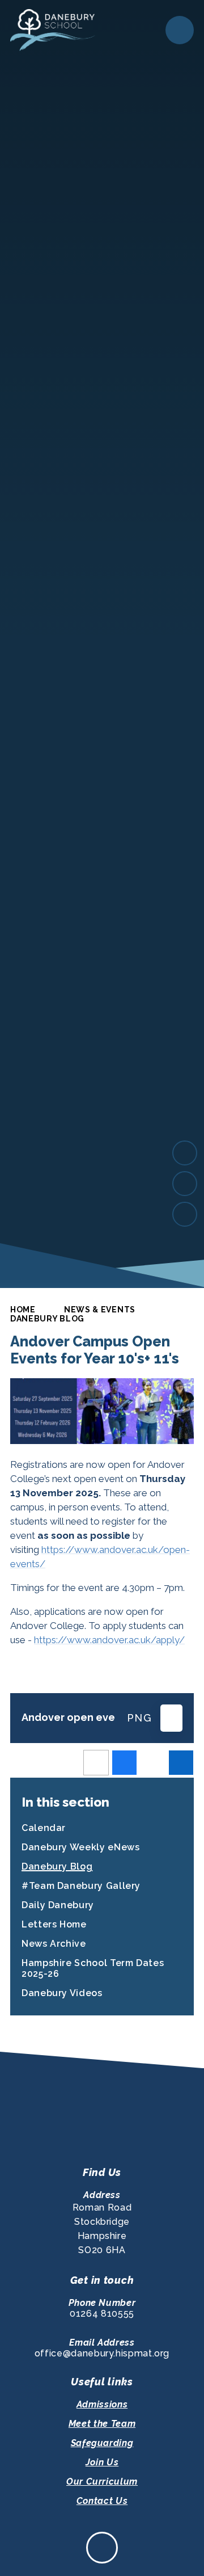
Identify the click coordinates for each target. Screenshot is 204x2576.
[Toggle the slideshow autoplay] (185, 1214)
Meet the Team (102, 2424)
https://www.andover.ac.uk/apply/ (109, 1640)
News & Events (100, 1310)
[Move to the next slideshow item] (185, 1153)
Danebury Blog (47, 1319)
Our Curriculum (102, 2482)
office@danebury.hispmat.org (102, 2353)
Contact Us (102, 2501)
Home (23, 1310)
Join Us (102, 2462)
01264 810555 (102, 2314)
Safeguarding (102, 2443)
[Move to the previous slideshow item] (185, 1184)
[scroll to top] (102, 2548)
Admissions (102, 2404)
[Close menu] (180, 30)
